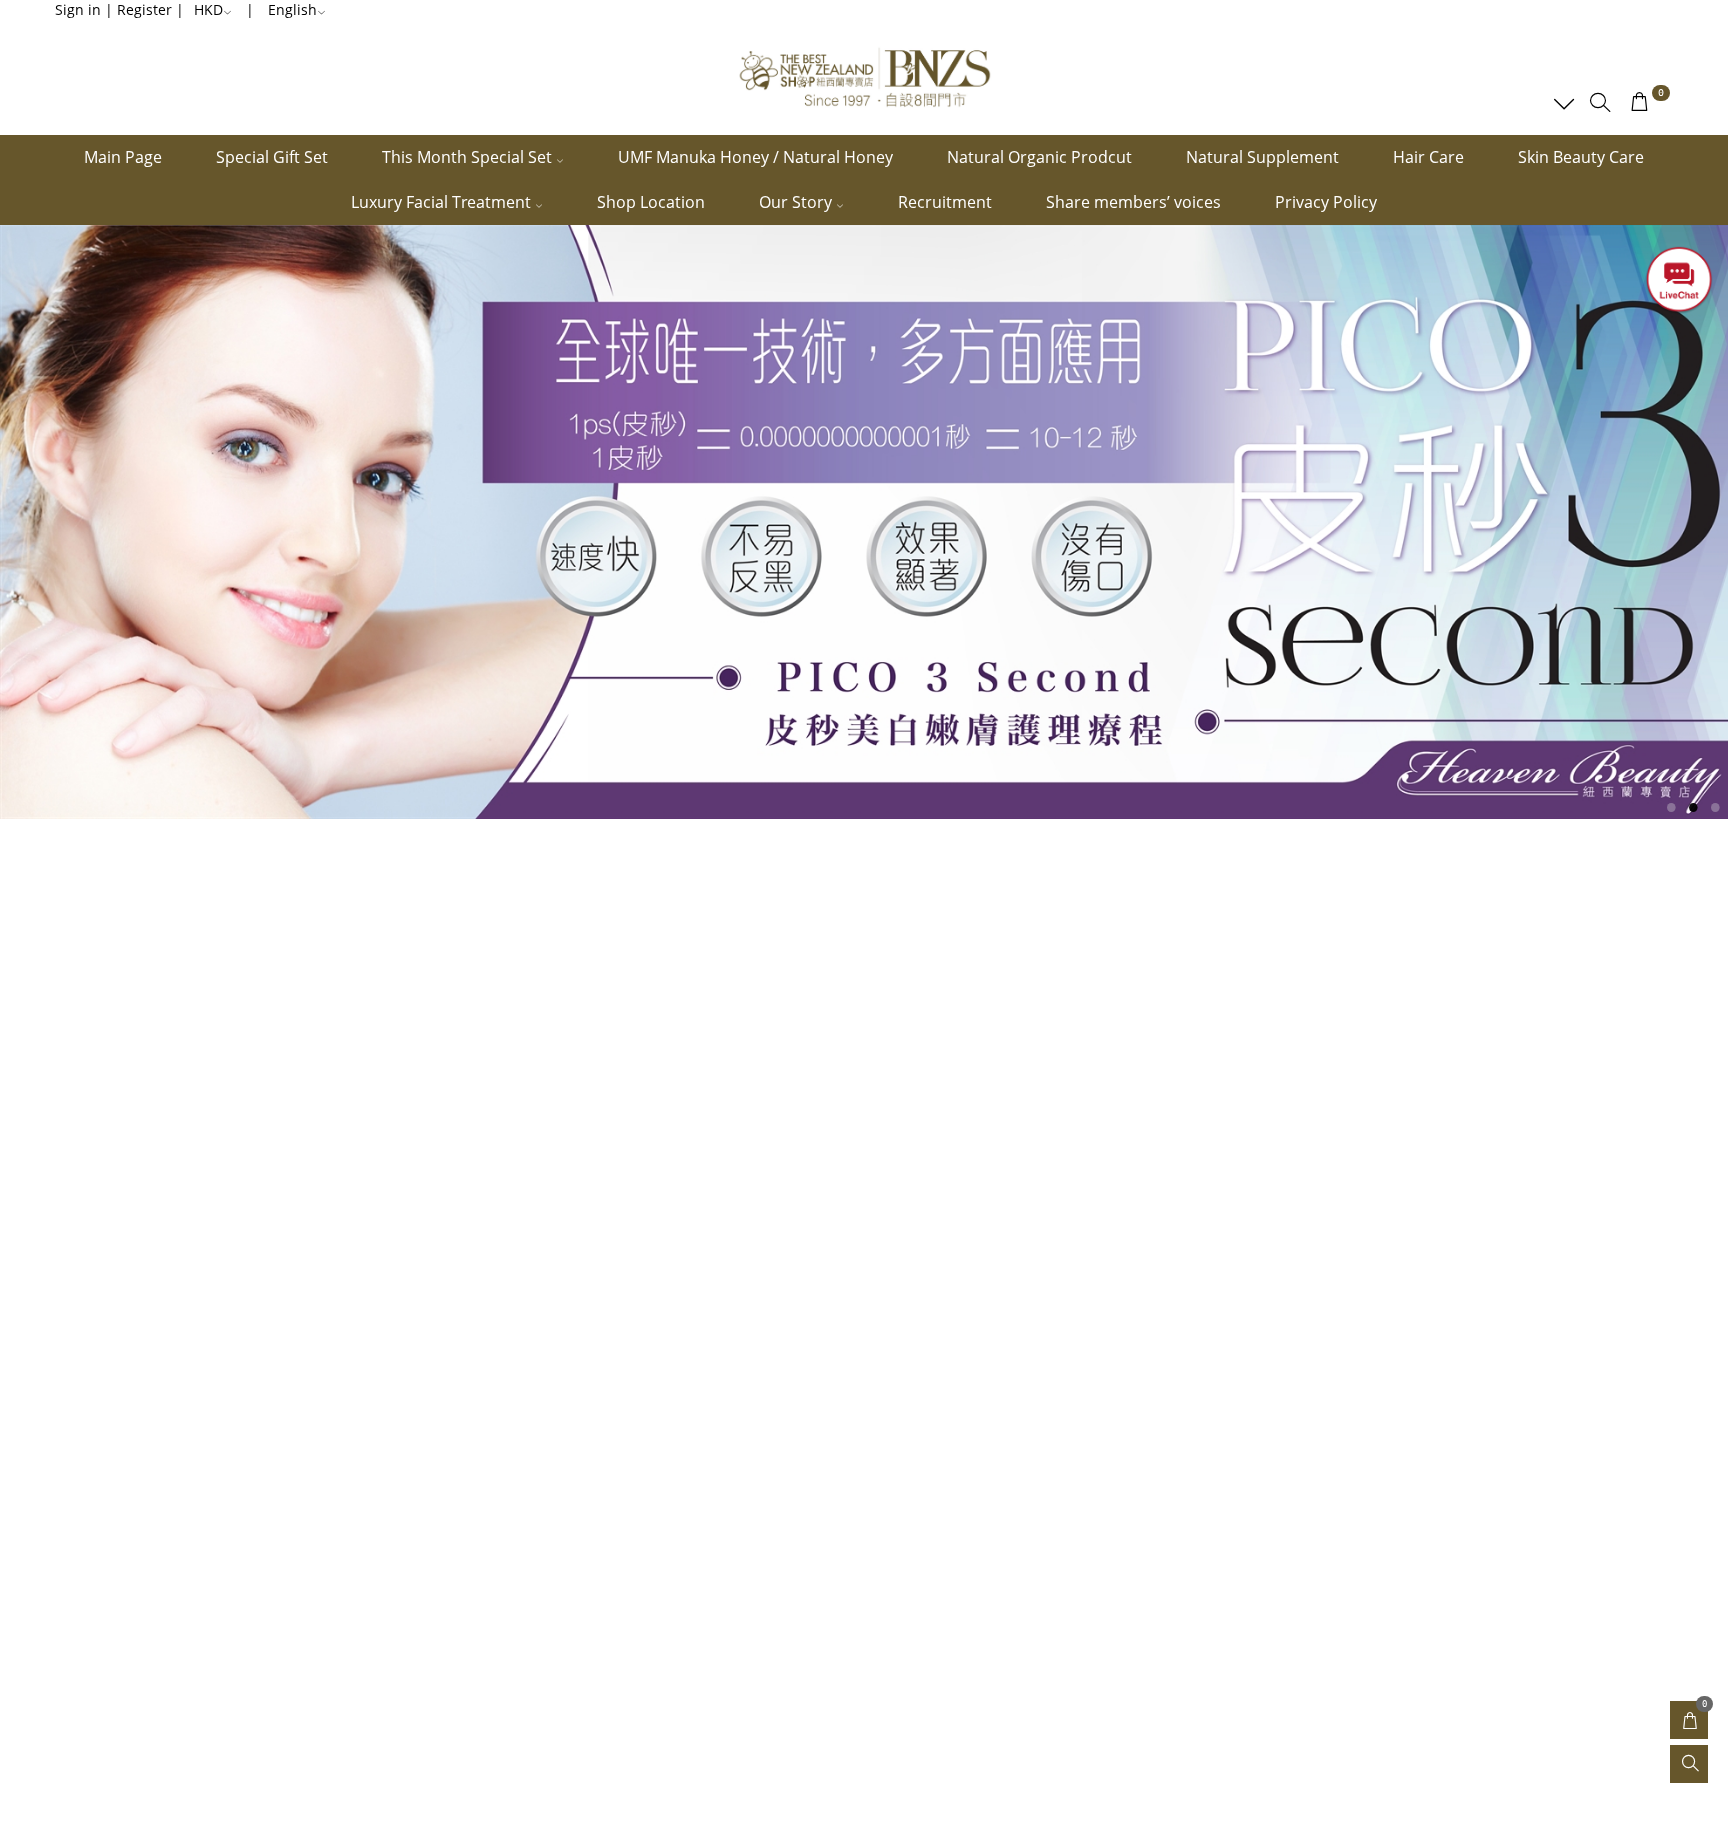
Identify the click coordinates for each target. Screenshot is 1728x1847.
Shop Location (651, 202)
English (292, 9)
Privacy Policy (1326, 202)
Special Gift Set (272, 157)
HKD (208, 9)
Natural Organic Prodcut (1039, 157)
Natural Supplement (1262, 157)
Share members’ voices (1133, 202)
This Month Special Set (469, 157)
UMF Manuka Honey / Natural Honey (755, 157)
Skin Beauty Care (1581, 157)
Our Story (797, 202)
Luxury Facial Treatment (443, 202)
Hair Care (1428, 157)
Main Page (123, 157)
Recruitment (945, 202)
